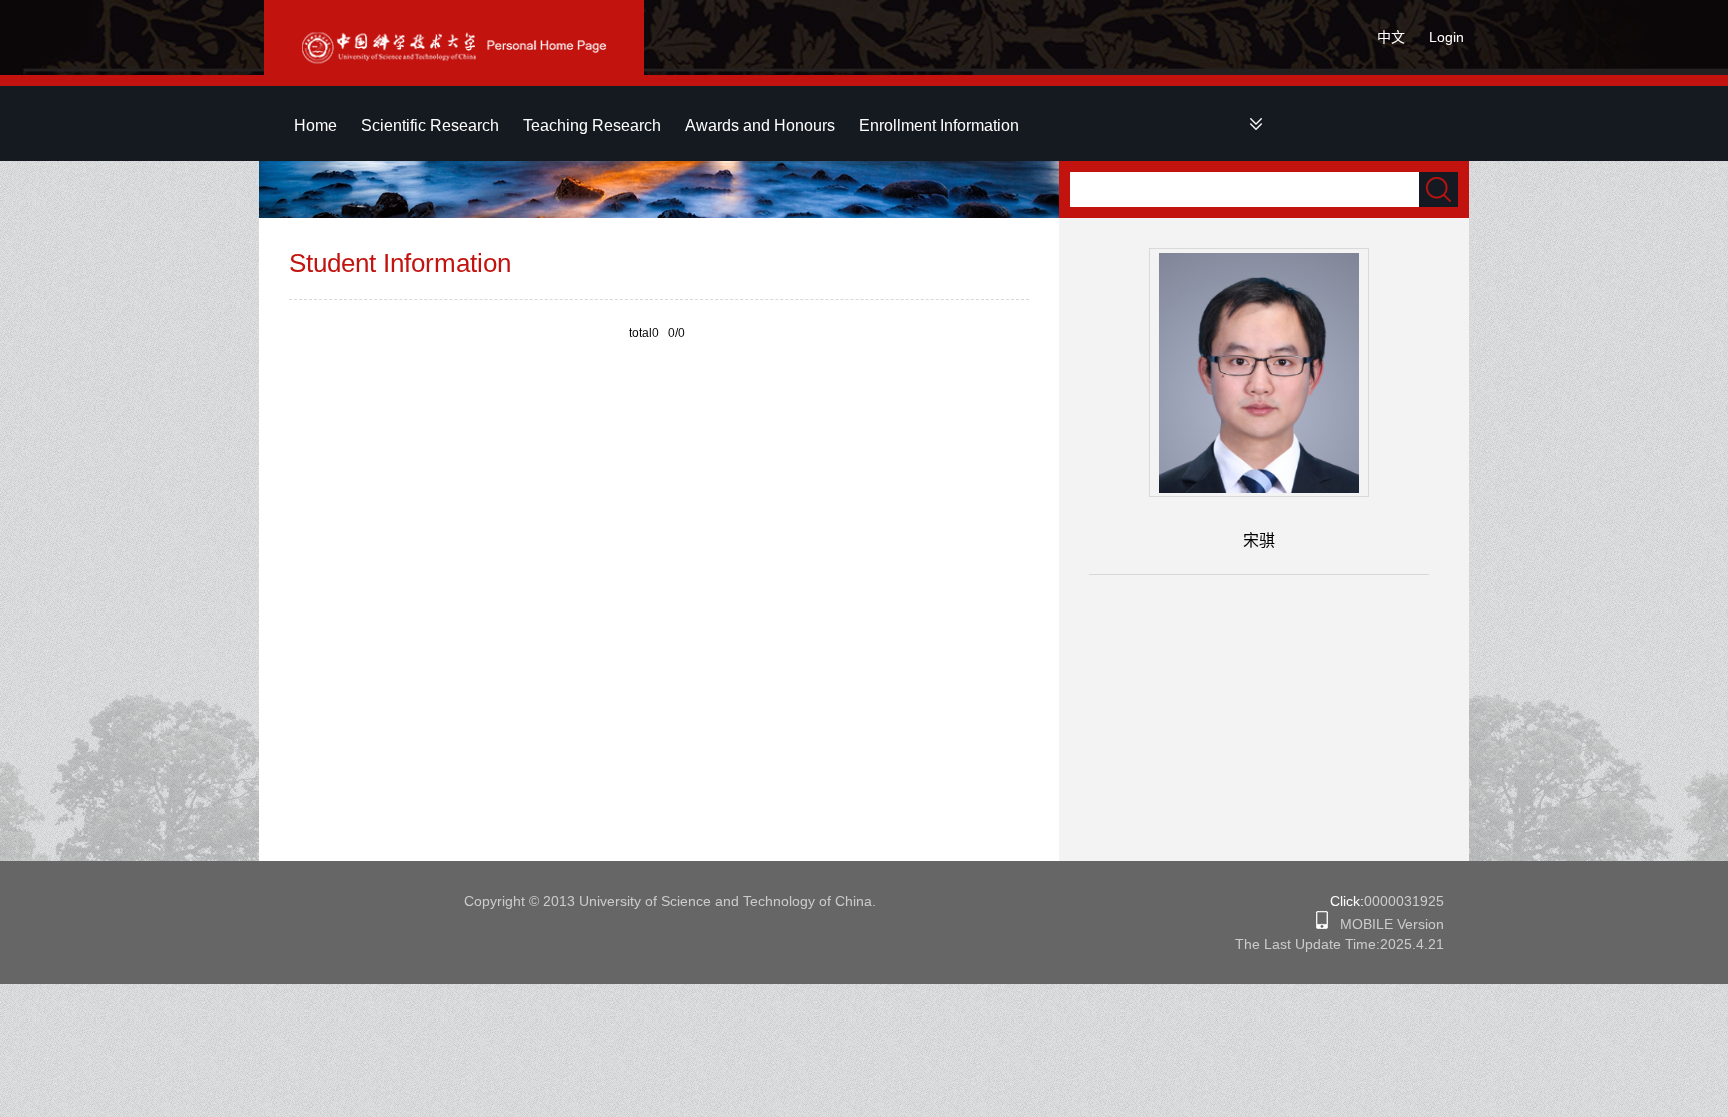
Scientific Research (430, 125)
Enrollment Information (939, 125)
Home (315, 125)
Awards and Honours (760, 125)
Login (1446, 37)
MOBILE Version (1386, 924)
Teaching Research (592, 125)
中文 (1391, 37)
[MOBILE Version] (1322, 924)
